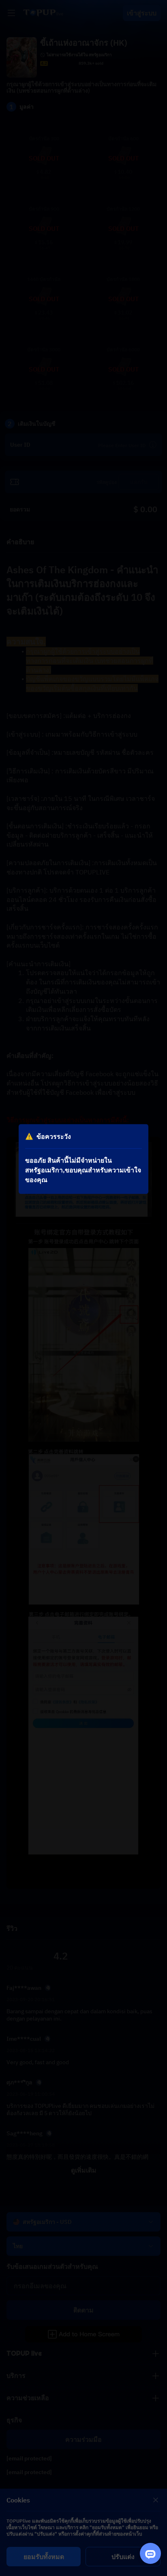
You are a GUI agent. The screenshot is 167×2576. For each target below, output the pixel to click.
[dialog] (83, 1159)
